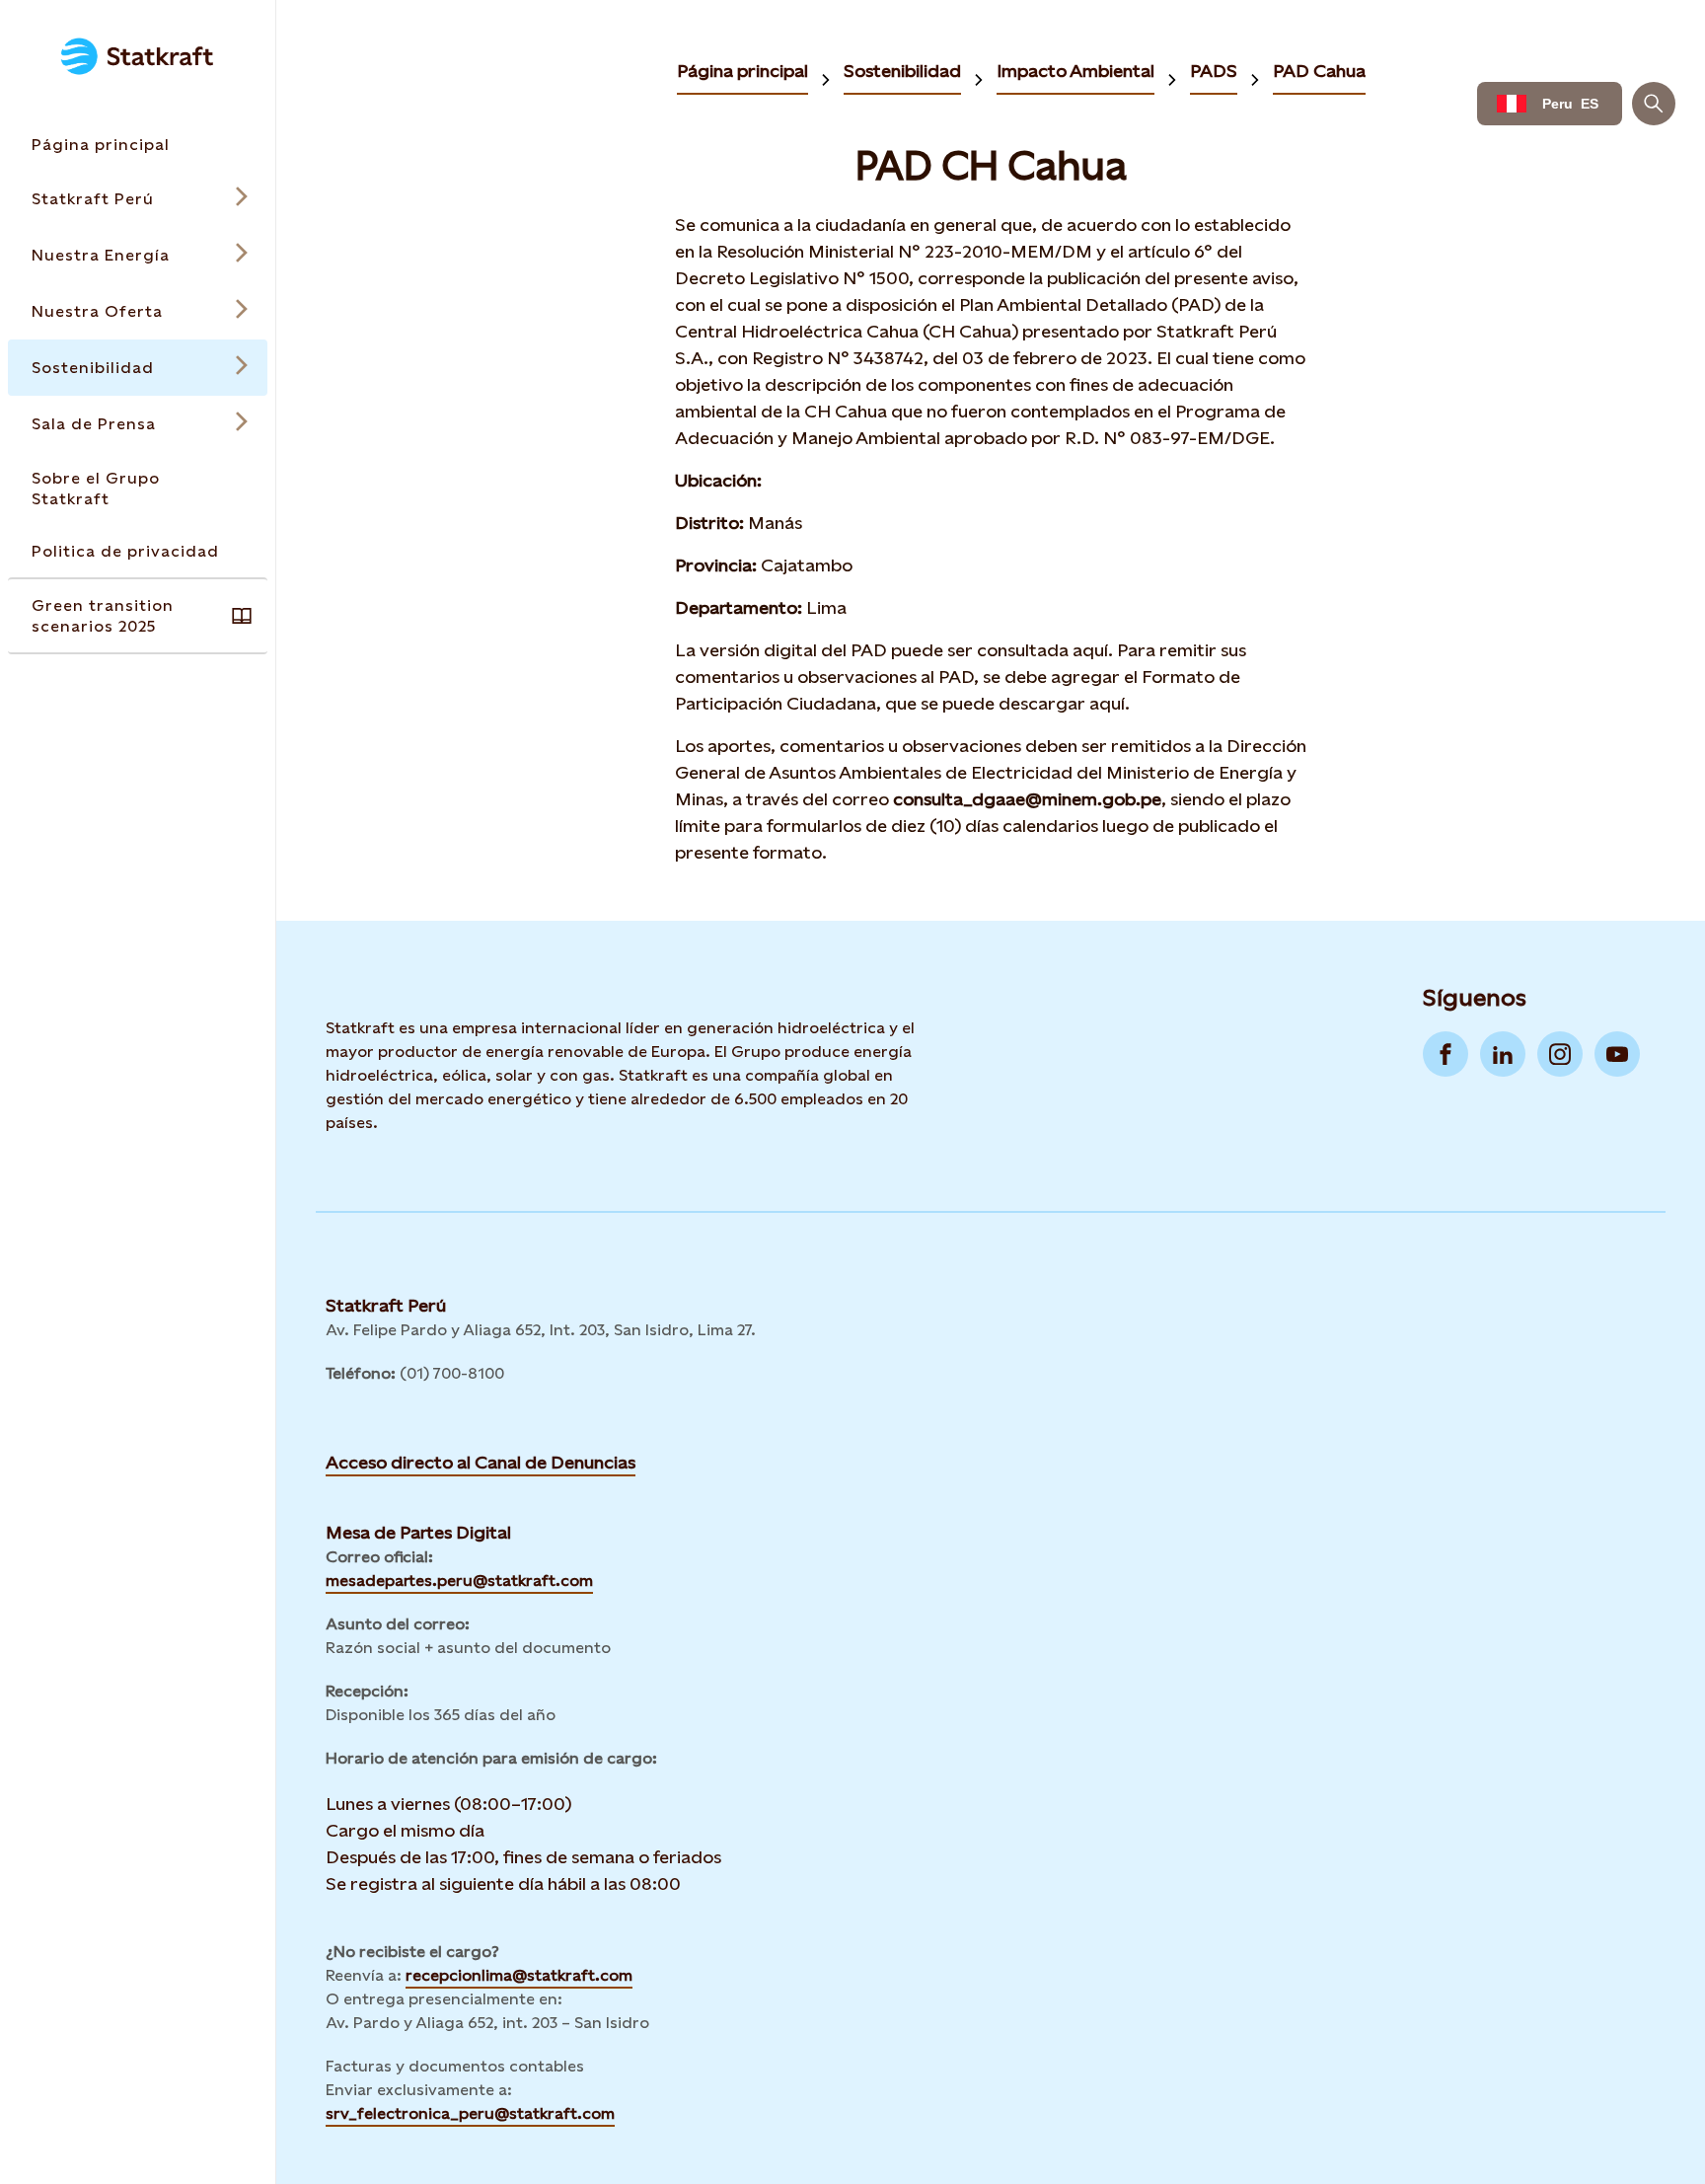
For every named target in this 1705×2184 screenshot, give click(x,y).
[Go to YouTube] (1617, 1054)
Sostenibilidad (902, 71)
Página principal (742, 71)
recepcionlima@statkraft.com (519, 1975)
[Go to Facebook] (1446, 1054)
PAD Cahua (1319, 71)
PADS (1214, 71)
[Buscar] (1654, 104)
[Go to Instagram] (1560, 1054)
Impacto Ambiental (1075, 71)
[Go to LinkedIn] (1503, 1054)
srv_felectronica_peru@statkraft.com (470, 2113)
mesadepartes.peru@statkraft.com (459, 1581)
